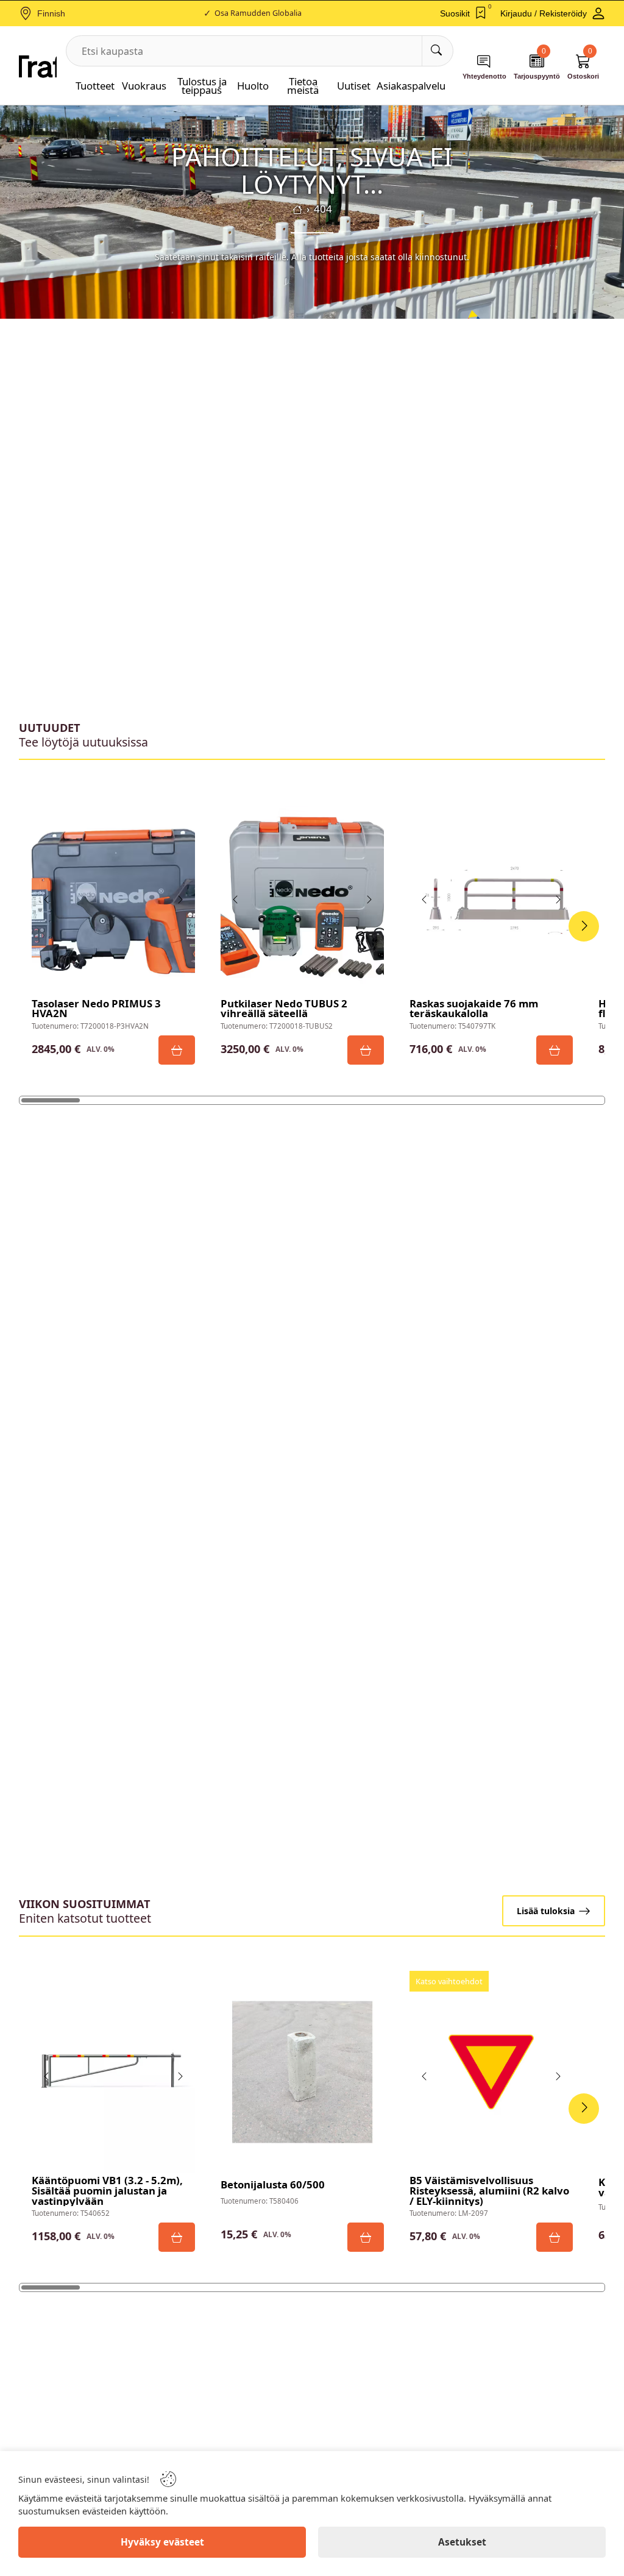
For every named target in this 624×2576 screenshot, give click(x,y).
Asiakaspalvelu (411, 86)
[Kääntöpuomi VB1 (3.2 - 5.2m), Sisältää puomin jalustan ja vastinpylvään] (113, 2072)
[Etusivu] (297, 210)
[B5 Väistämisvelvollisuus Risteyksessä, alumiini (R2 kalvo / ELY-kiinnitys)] (491, 2072)
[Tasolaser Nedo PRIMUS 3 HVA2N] (113, 895)
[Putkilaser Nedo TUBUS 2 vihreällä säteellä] (302, 895)
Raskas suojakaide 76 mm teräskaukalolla (474, 1009)
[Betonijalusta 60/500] (302, 2072)
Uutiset (354, 86)
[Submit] (177, 1050)
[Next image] (180, 899)
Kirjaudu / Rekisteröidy (544, 13)
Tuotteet (95, 86)
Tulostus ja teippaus (202, 86)
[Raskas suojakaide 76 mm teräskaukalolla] (491, 895)
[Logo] (38, 66)
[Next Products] (584, 926)
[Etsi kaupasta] (437, 51)
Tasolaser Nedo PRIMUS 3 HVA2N (96, 1009)
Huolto (253, 86)
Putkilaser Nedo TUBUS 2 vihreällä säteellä (284, 1009)
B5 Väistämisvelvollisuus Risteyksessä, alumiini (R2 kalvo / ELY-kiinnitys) (489, 2191)
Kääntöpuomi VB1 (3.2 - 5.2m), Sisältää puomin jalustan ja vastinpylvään (107, 2191)
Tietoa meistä (303, 86)
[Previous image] (47, 899)
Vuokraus (144, 86)
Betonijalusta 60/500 (273, 2185)
